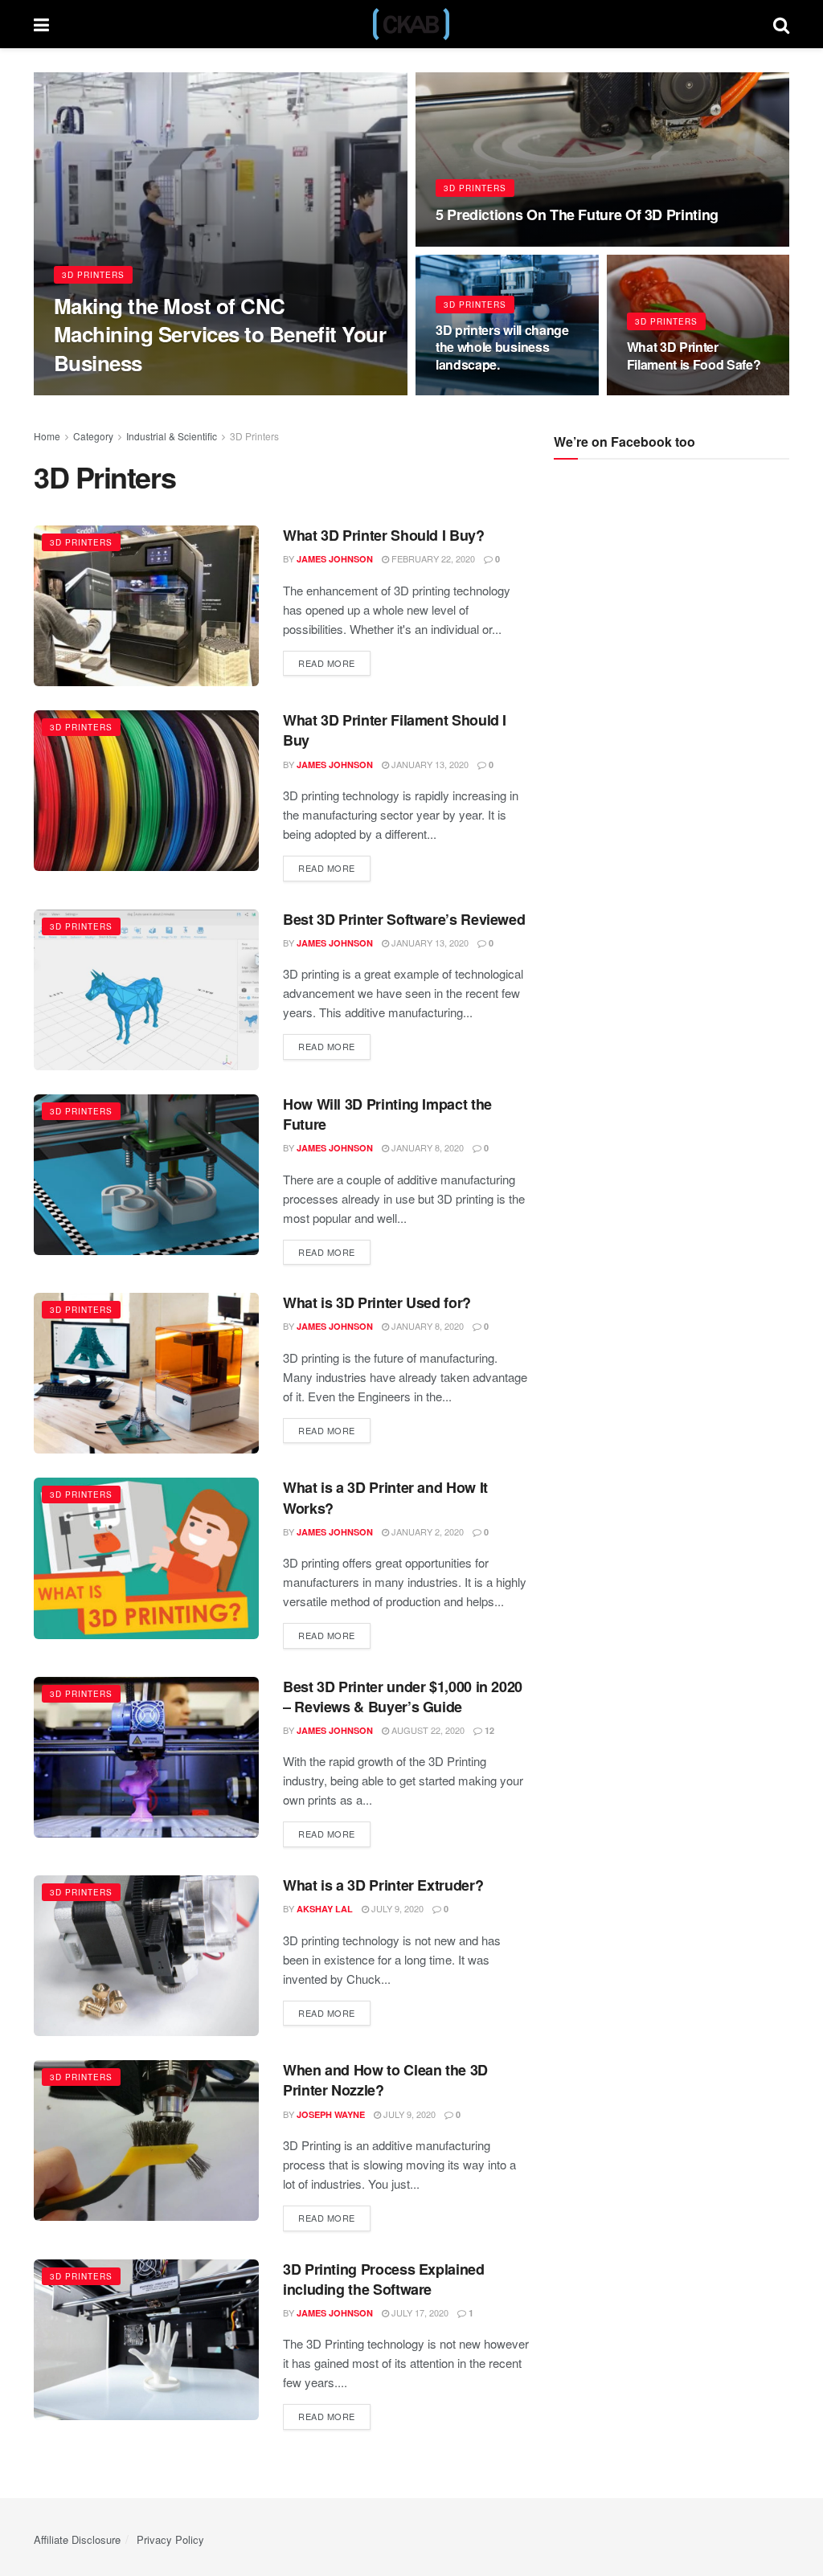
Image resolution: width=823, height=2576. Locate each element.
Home (47, 436)
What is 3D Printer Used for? (377, 1302)
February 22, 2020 (432, 558)
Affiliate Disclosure (77, 2539)
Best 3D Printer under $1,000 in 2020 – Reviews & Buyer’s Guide (403, 1697)
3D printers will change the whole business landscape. (502, 347)
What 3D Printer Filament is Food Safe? (694, 356)
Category (93, 436)
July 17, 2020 (419, 2312)
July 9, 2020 (396, 1908)
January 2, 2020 (426, 1531)
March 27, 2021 (478, 395)
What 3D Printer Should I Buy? (384, 535)
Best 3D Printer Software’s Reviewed (404, 919)
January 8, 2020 (426, 1147)
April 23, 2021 (192, 394)
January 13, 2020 (429, 764)
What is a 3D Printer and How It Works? (385, 1497)
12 (488, 1730)
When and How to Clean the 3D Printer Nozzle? (385, 2080)
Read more (327, 663)
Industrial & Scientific (172, 436)
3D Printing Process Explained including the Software (384, 2279)
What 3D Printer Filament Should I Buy (395, 730)
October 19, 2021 (484, 245)
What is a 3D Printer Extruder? (383, 1885)
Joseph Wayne (331, 2114)
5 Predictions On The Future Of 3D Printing (577, 215)
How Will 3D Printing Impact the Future (387, 1114)
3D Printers (93, 275)
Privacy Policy (170, 2539)
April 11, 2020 (666, 395)
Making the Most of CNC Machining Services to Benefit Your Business (220, 334)
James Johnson (106, 394)
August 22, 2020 (427, 1730)
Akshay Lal (325, 1909)
